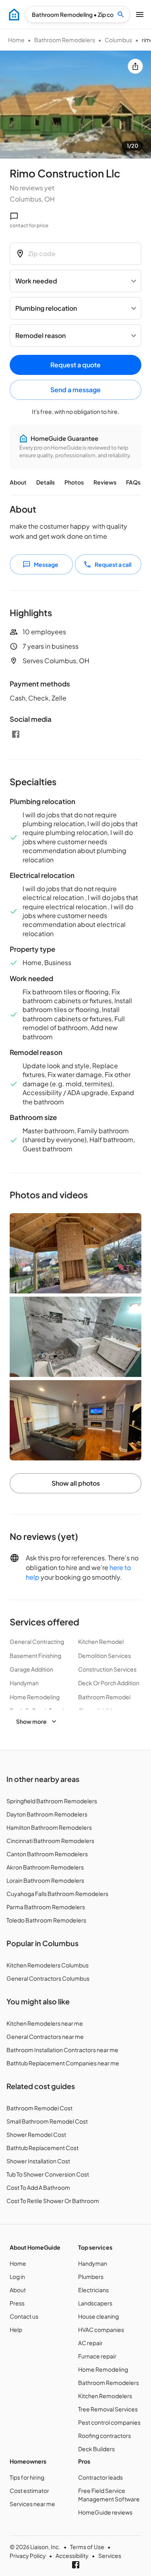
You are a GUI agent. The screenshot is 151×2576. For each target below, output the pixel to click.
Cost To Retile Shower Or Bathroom (53, 2201)
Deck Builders (96, 2449)
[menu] (14, 14)
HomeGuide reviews (105, 2512)
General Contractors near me (45, 2036)
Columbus (118, 40)
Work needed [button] (36, 281)
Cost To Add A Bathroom (38, 2187)
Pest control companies (109, 2422)
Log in (17, 2277)
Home (16, 40)
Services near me (32, 2504)
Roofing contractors (104, 2435)
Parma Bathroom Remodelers (46, 1907)
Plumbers (91, 2277)
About (18, 482)
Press (17, 2303)
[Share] (135, 66)
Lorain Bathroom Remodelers (45, 1880)
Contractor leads (100, 2477)
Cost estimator (29, 2490)
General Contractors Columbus (48, 1978)
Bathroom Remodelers (65, 40)
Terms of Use (87, 2547)
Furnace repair (97, 2356)
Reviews (105, 482)
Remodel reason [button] (40, 335)
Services (110, 2556)
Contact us (24, 2316)
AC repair (90, 2343)
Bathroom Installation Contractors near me (62, 2050)
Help (16, 2330)
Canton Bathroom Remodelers (47, 1854)
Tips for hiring (27, 2477)
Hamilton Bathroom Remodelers (49, 1827)
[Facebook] (16, 734)
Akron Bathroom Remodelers (45, 1867)
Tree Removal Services (108, 2409)
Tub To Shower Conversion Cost (48, 2174)
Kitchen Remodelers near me (45, 2023)
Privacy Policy (28, 2556)
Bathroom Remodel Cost (39, 2108)
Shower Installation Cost (38, 2161)
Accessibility (72, 2556)
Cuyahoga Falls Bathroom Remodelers (57, 1894)
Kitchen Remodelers (105, 2396)
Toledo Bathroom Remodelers (46, 1920)
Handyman (93, 2263)
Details (46, 482)
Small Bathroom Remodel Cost (47, 2121)
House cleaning (98, 2316)
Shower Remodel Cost (36, 2134)
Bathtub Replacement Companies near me (63, 2063)
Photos (74, 482)
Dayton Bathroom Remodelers (47, 1814)
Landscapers (95, 2303)
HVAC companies (101, 2330)
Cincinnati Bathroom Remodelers (50, 1841)
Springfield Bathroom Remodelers (52, 1801)
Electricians (93, 2290)
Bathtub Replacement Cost (42, 2148)
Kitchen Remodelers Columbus (48, 1965)
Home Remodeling (103, 2369)
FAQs (133, 482)
